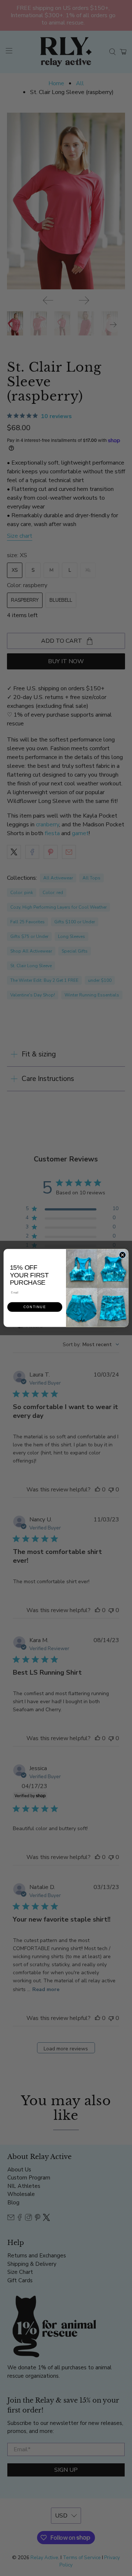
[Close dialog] (122, 1255)
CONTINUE (35, 1307)
